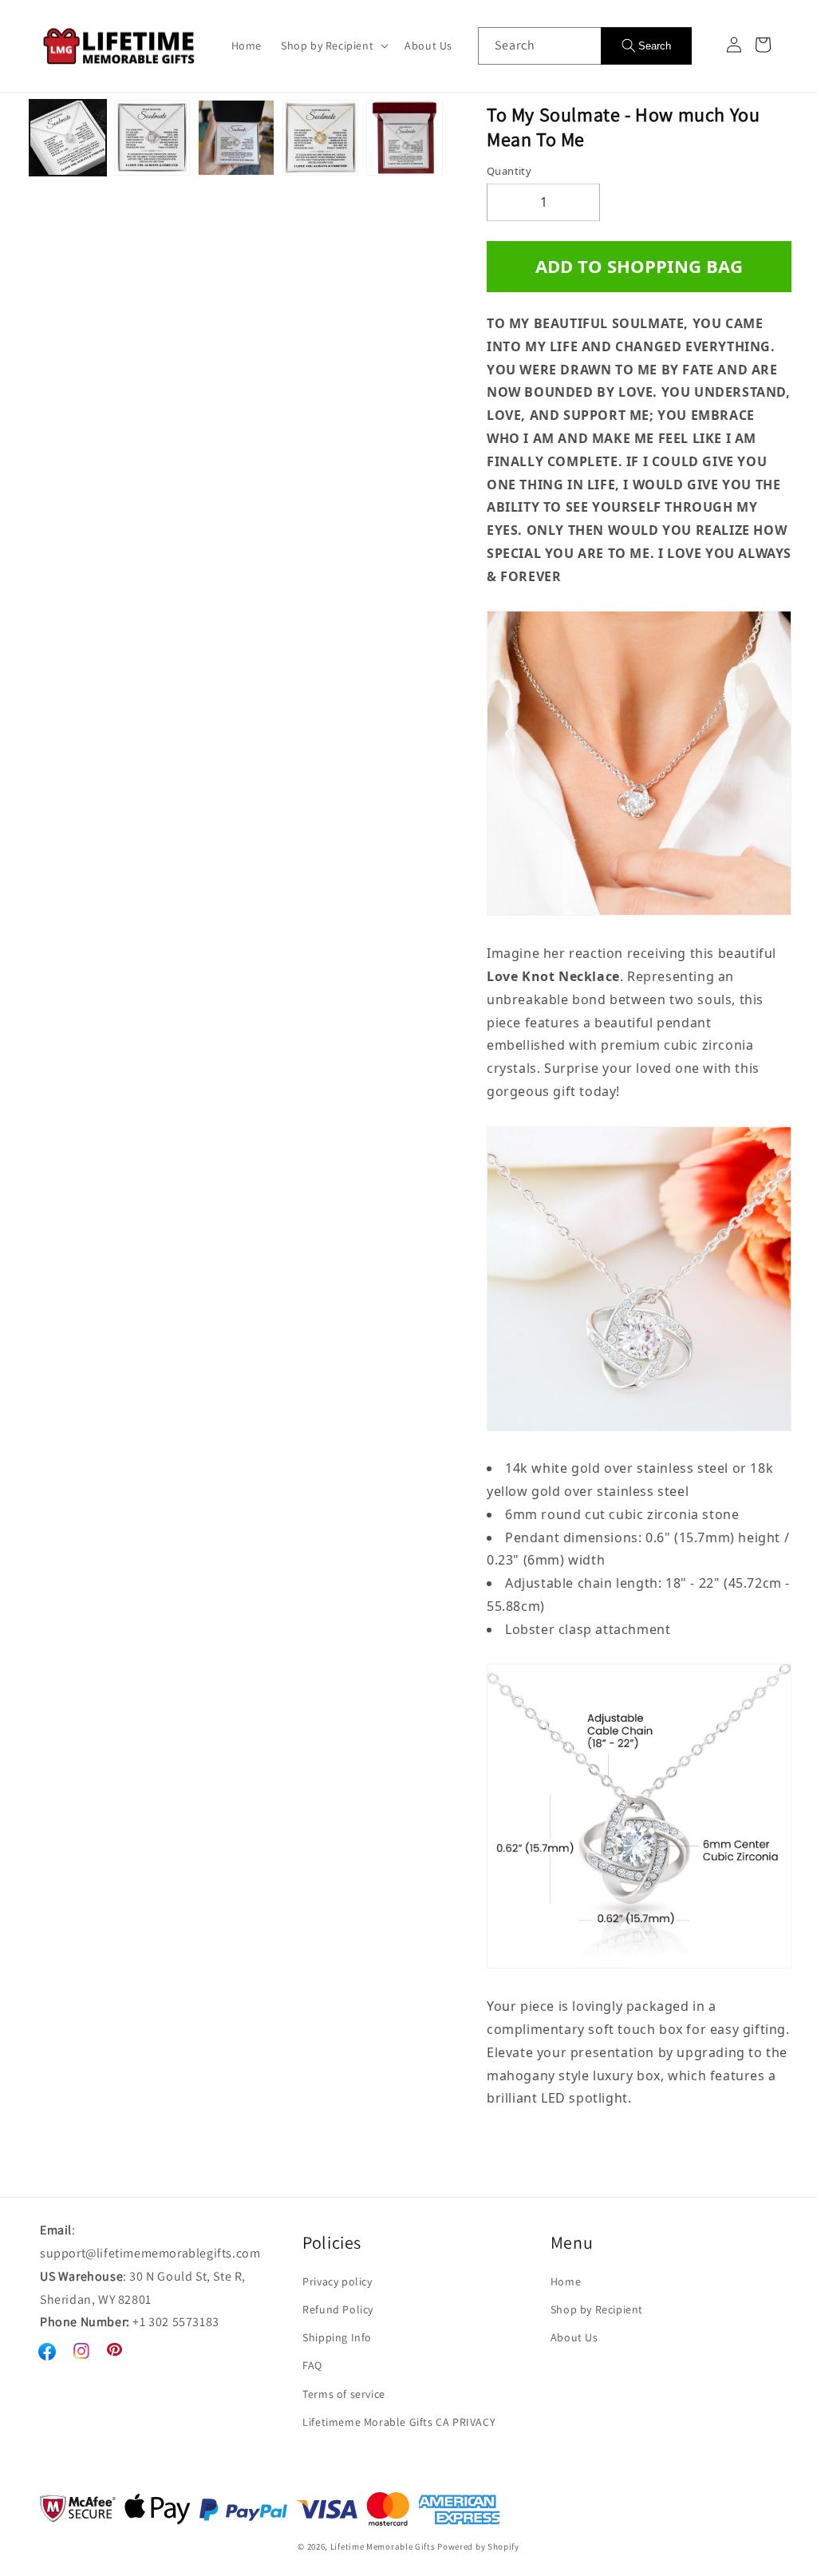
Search (655, 46)
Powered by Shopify (478, 2546)
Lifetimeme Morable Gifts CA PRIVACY (399, 2422)
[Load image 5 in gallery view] (405, 138)
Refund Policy (338, 2309)
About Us (574, 2337)
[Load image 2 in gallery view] (152, 138)
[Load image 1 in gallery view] (68, 138)
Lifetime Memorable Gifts (383, 2546)
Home (566, 2281)
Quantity (509, 171)
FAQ (312, 2365)
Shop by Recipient (597, 2309)
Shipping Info (337, 2337)
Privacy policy (337, 2281)
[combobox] (539, 46)
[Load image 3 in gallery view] (236, 138)
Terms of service (344, 2394)
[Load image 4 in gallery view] (321, 138)
